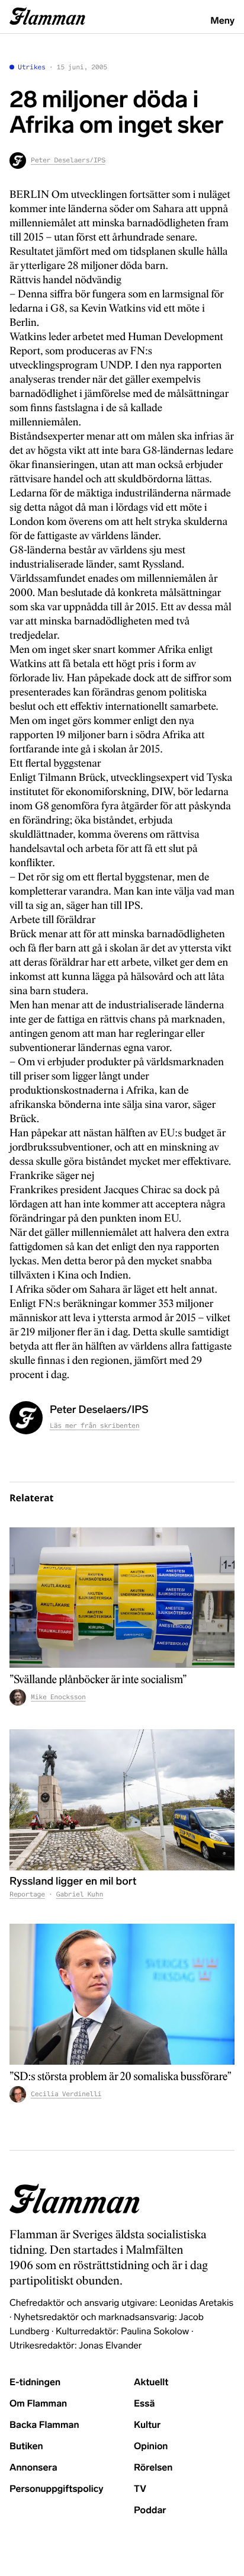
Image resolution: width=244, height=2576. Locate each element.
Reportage (27, 1895)
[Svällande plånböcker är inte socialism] (122, 1598)
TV (140, 2489)
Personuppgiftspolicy (56, 2489)
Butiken (26, 2447)
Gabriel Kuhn (80, 1895)
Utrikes (32, 68)
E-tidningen (35, 2383)
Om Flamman (38, 2404)
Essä (144, 2404)
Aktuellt (151, 2383)
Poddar (150, 2511)
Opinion (151, 2447)
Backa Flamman (44, 2425)
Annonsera (33, 2468)
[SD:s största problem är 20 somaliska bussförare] (122, 1994)
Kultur (147, 2425)
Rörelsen (153, 2468)
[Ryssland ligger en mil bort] (122, 1800)
